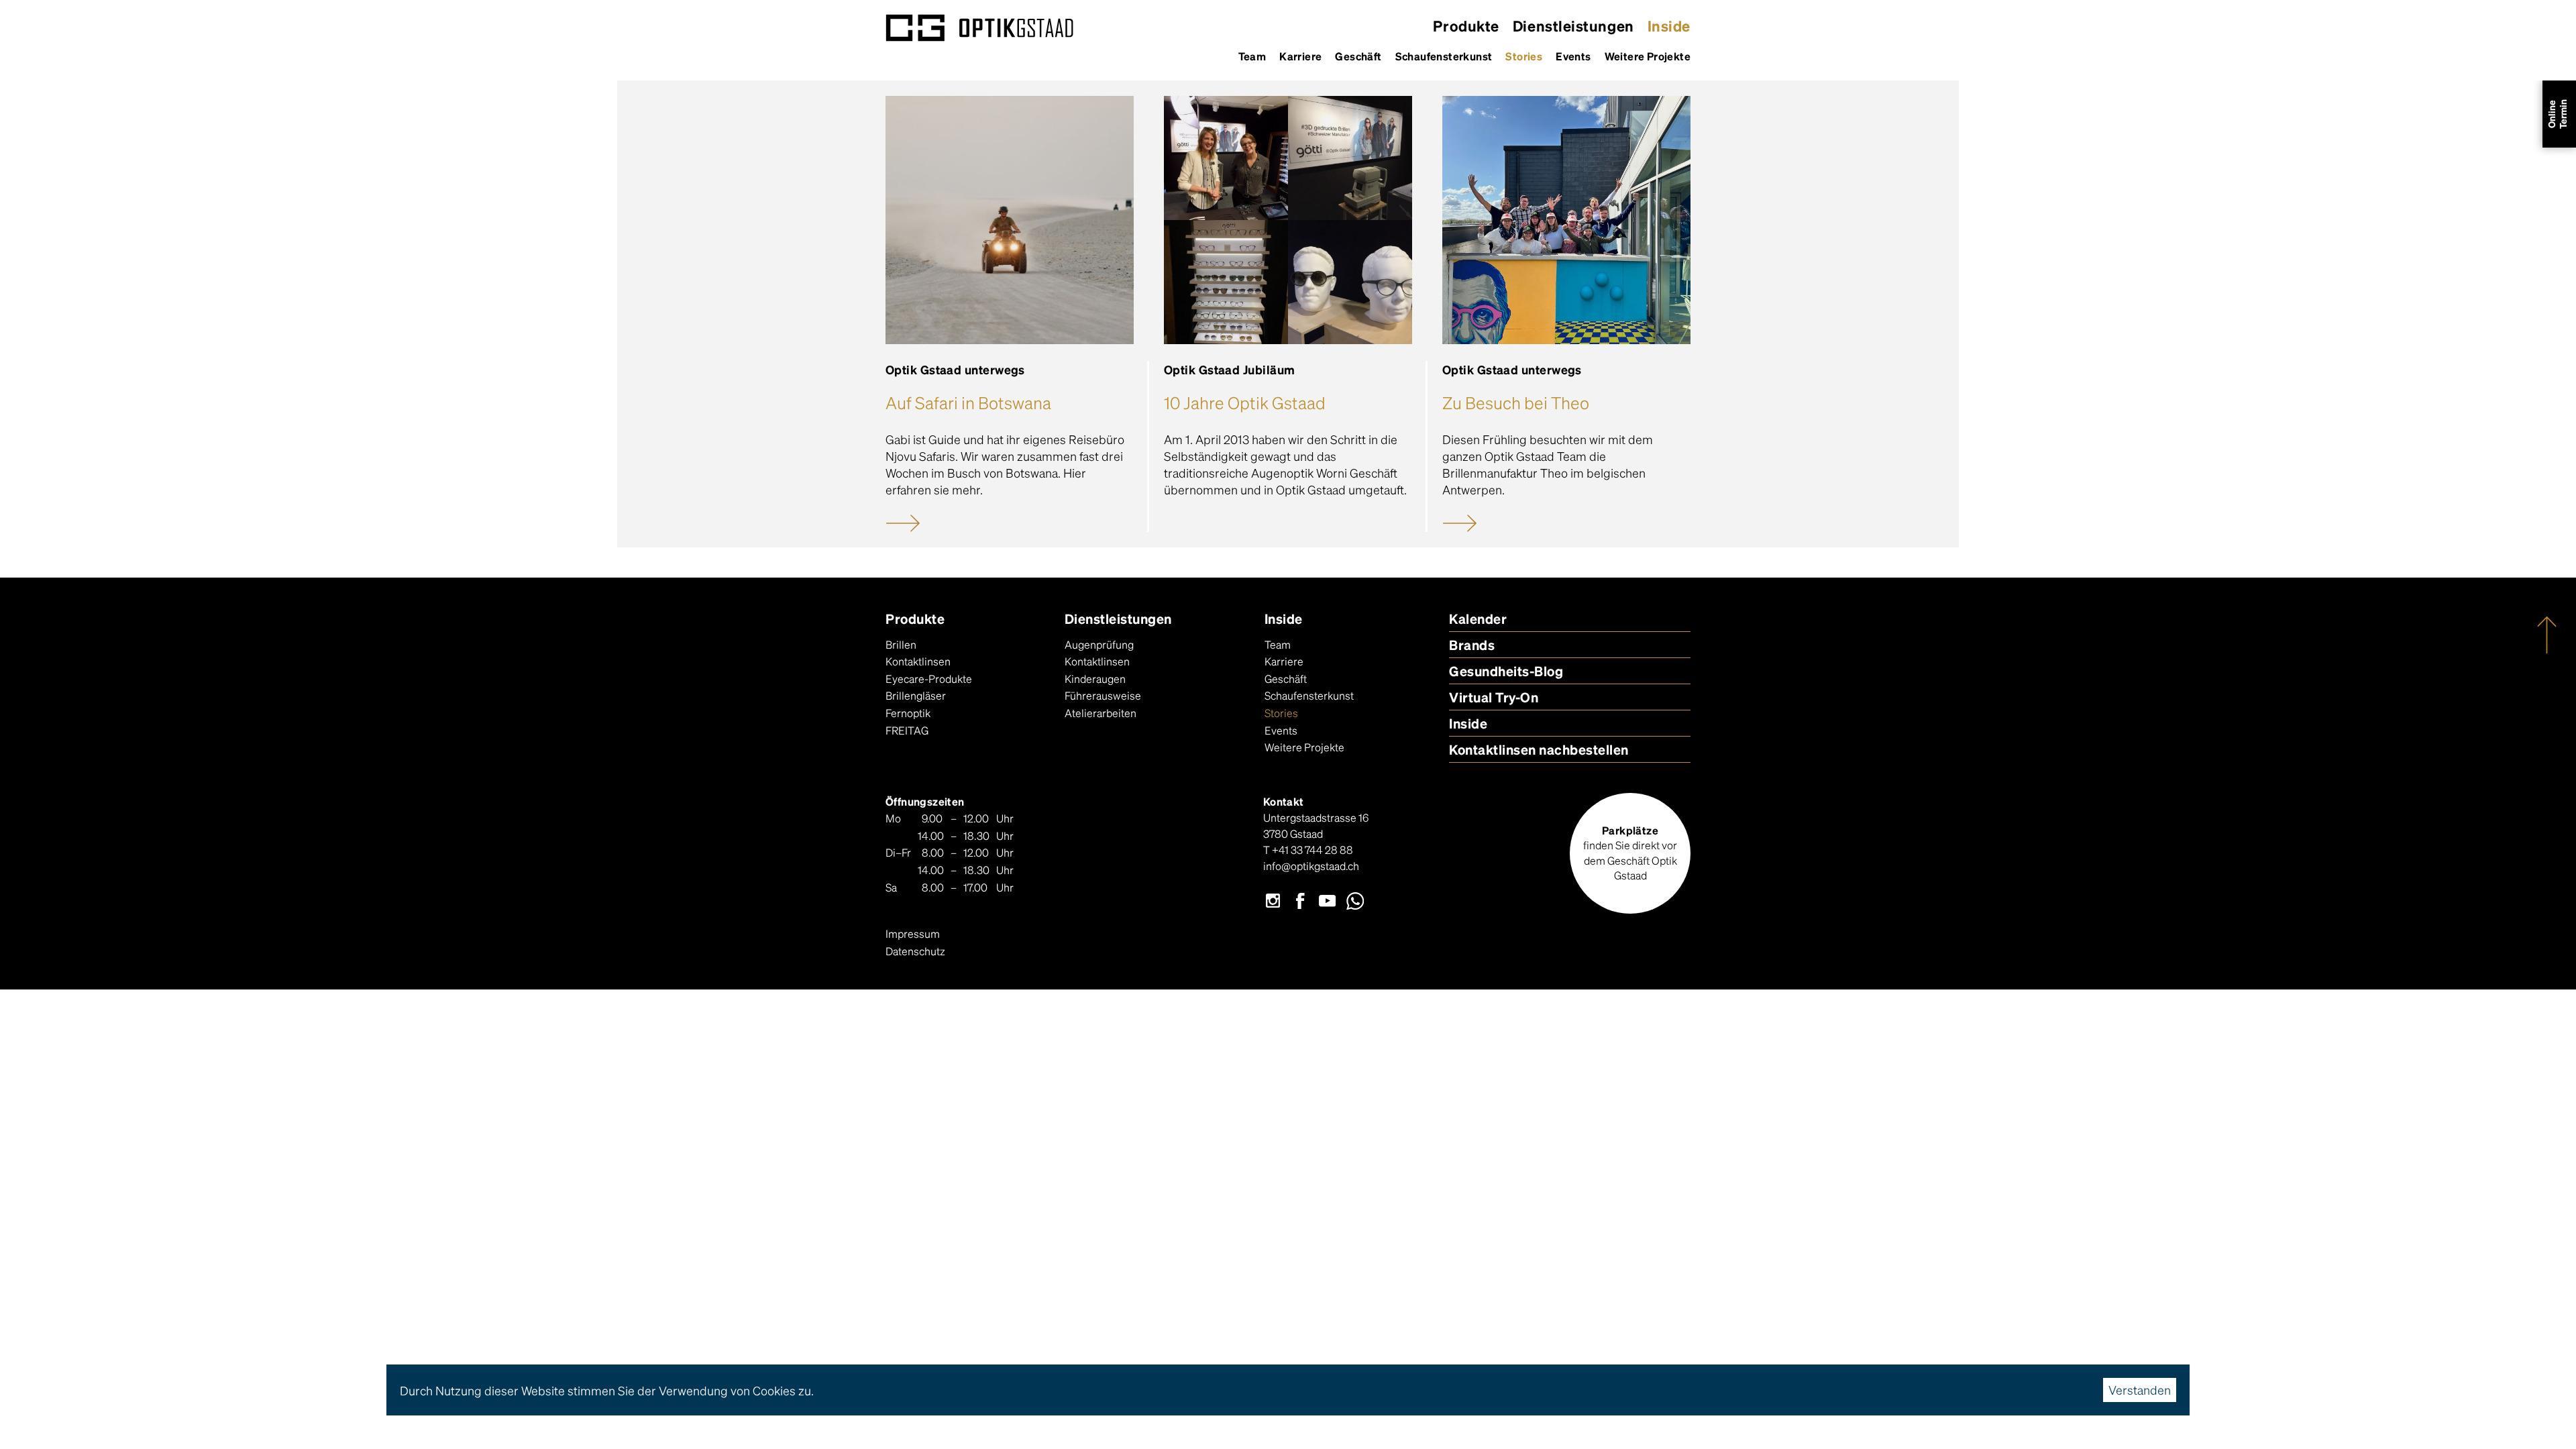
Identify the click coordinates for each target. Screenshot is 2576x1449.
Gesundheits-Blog (1506, 671)
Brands (1472, 645)
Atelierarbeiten (1101, 713)
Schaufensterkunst (1444, 56)
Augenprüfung (1099, 644)
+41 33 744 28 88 (1312, 850)
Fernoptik (908, 713)
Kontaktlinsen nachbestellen (1539, 749)
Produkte (1466, 25)
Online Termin (2557, 114)
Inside (1669, 25)
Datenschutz (915, 951)
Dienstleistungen (1573, 25)
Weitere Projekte (1648, 56)
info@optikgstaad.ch (1311, 866)
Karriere (1300, 56)
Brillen (901, 644)
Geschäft (1358, 56)
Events (1573, 56)
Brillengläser (916, 695)
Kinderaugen (1095, 679)
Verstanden (2140, 1390)
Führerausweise (1103, 695)
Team (1252, 56)
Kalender (1478, 619)
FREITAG (907, 730)
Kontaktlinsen (918, 661)
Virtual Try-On (1494, 697)
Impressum (913, 933)
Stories (1524, 56)
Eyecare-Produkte (929, 679)
